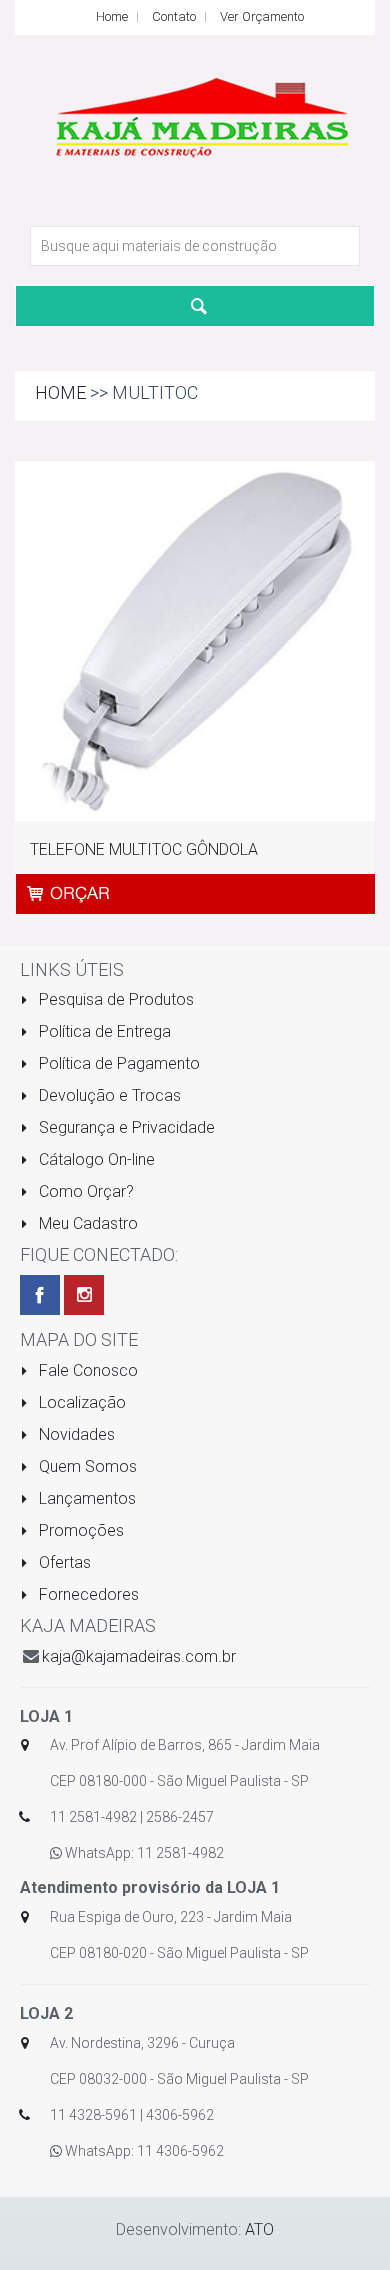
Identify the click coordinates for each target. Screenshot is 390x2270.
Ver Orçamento (262, 16)
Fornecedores (87, 1594)
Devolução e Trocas (108, 1095)
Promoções (79, 1530)
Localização (80, 1402)
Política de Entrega (103, 1031)
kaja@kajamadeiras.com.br (139, 1656)
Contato (174, 16)
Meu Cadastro (86, 1223)
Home (112, 16)
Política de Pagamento (117, 1063)
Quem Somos (86, 1466)
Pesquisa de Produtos (114, 999)
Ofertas (63, 1562)
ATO (259, 2229)
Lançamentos (85, 1498)
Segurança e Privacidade (125, 1127)
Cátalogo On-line (95, 1159)
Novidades (75, 1434)
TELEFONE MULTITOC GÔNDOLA (144, 849)
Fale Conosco (86, 1370)
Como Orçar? (84, 1191)
